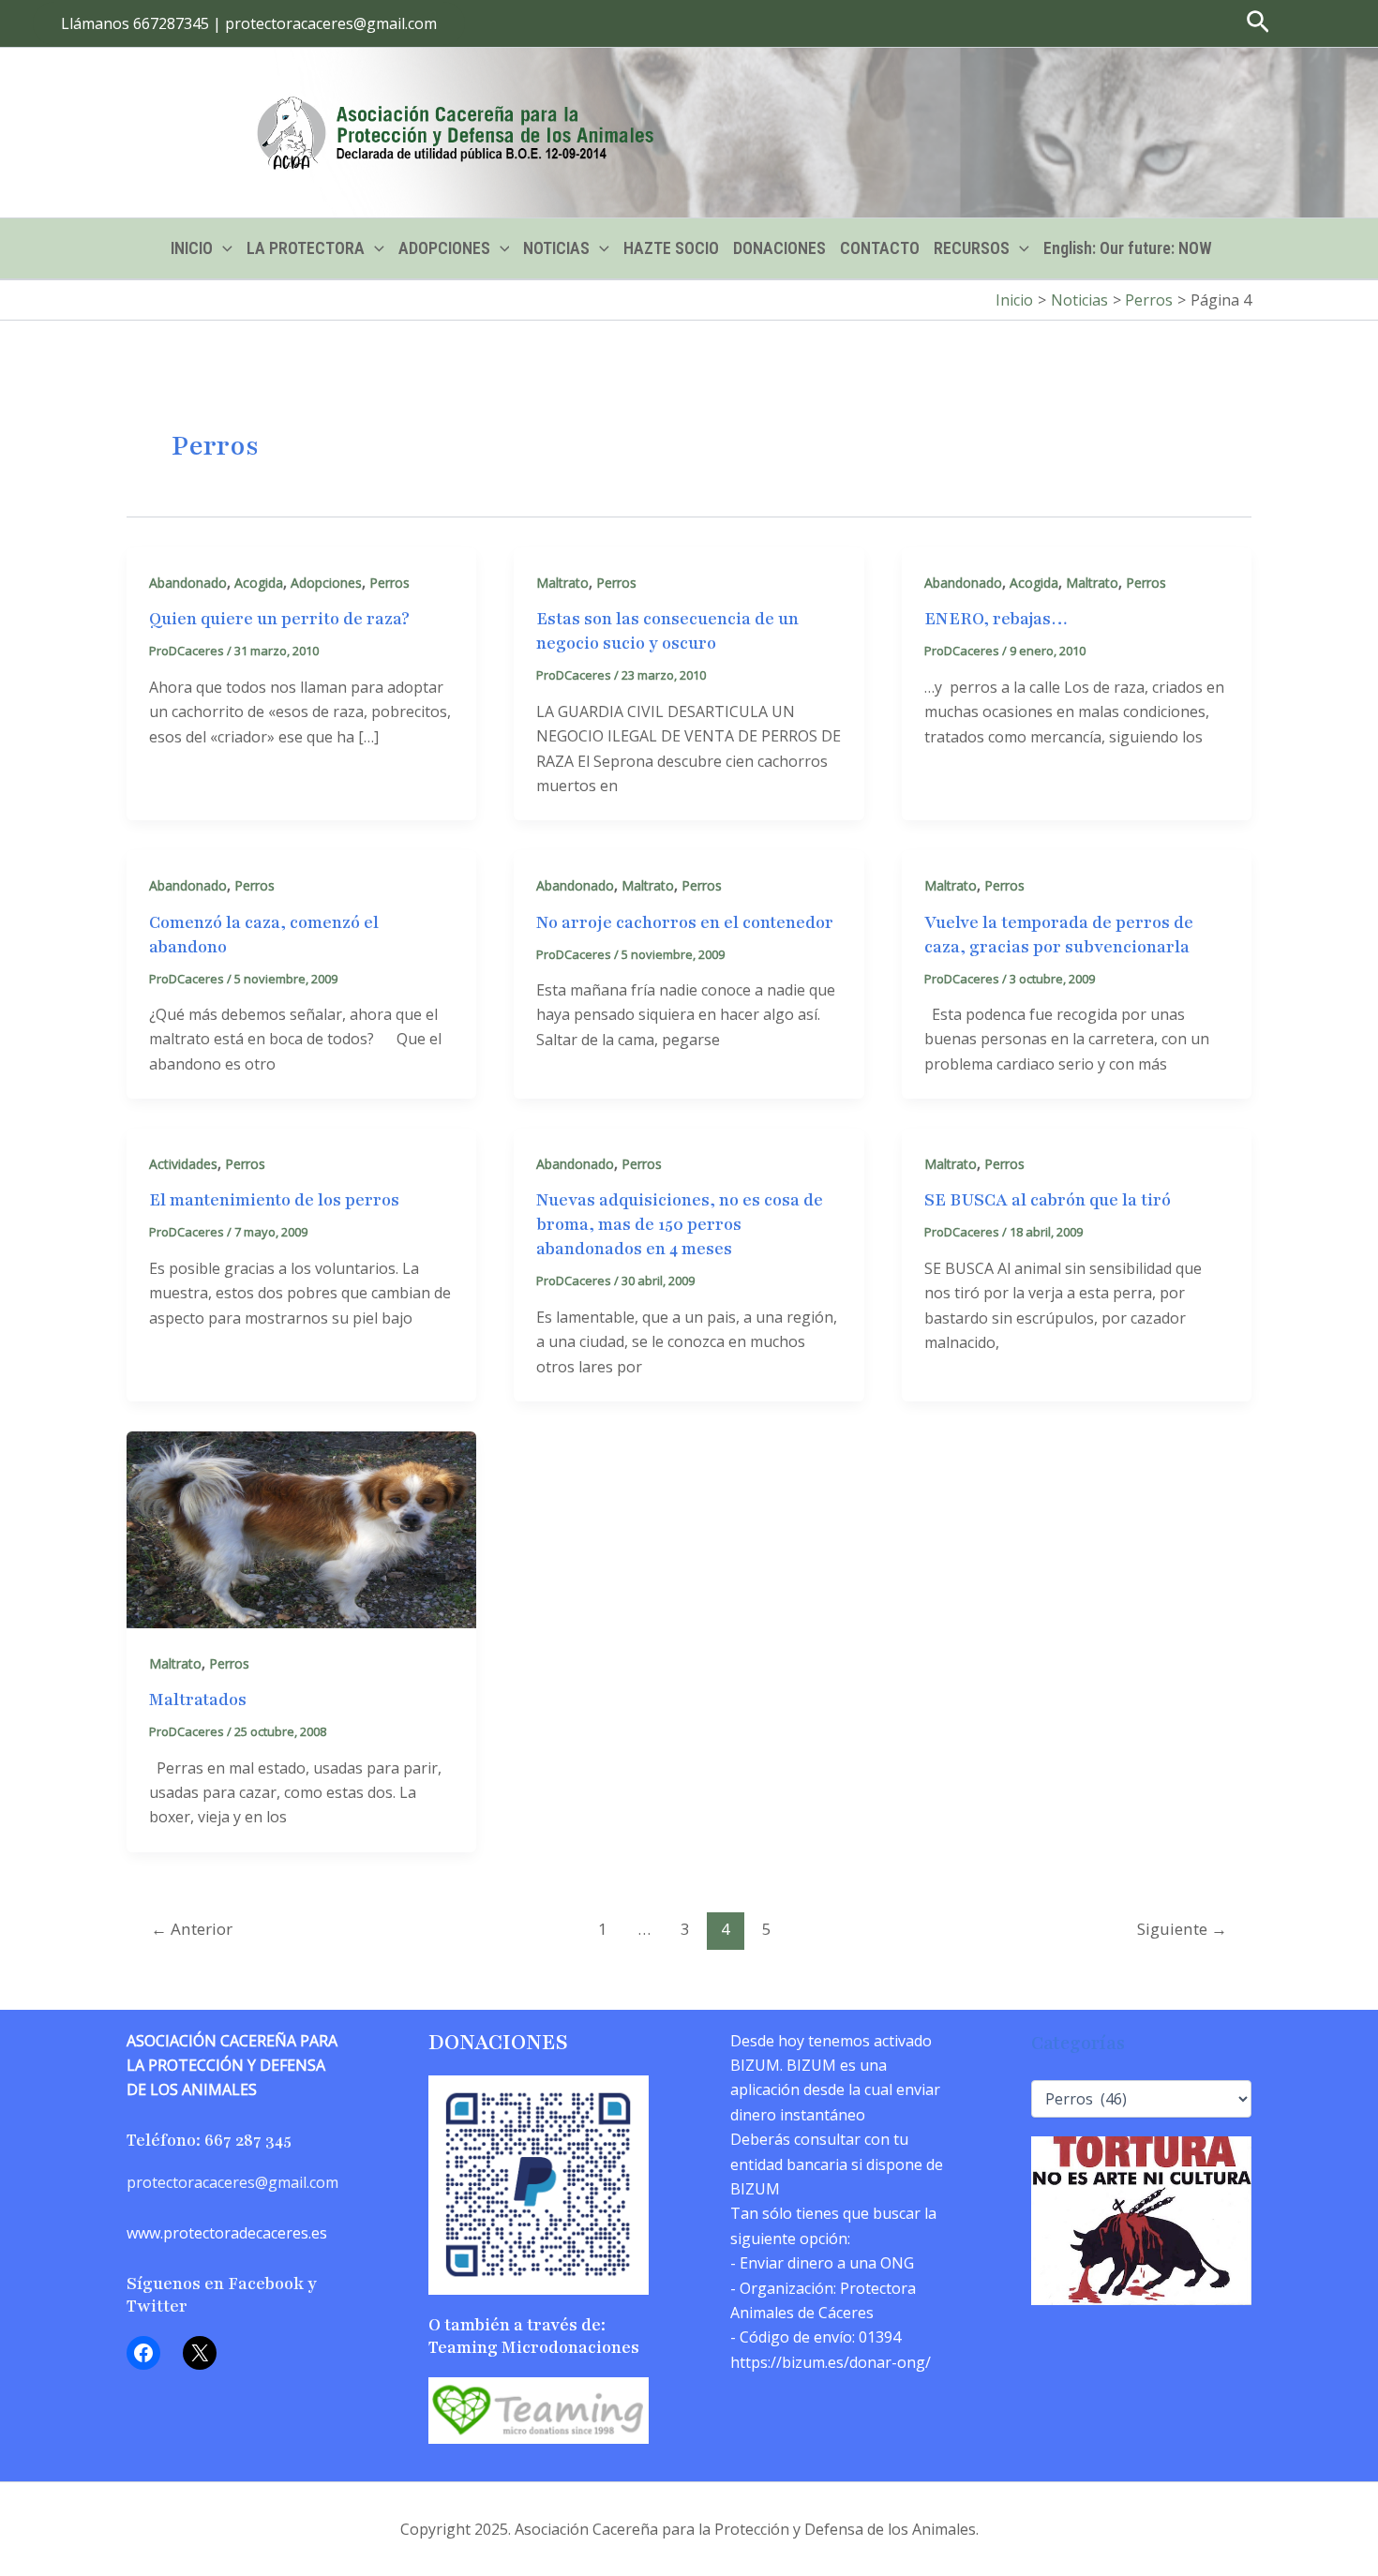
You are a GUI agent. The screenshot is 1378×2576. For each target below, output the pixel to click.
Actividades (183, 1164)
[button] (249, 23)
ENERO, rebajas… (996, 619)
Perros (389, 583)
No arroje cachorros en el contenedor (685, 922)
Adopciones (326, 583)
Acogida (259, 583)
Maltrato (562, 583)
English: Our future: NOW (1128, 248)
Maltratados (198, 1700)
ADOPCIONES (444, 248)
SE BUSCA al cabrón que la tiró (1048, 1200)
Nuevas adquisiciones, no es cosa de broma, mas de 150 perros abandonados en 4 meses (680, 1224)
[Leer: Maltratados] (301, 1528)
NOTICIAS (556, 248)
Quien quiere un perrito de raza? (279, 619)
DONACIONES (779, 248)
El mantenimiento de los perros (274, 1200)
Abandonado (188, 583)
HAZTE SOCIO (671, 248)
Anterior (192, 1929)
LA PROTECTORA (306, 248)
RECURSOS (972, 248)
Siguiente (1182, 1929)
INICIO (192, 248)
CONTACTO (880, 248)
